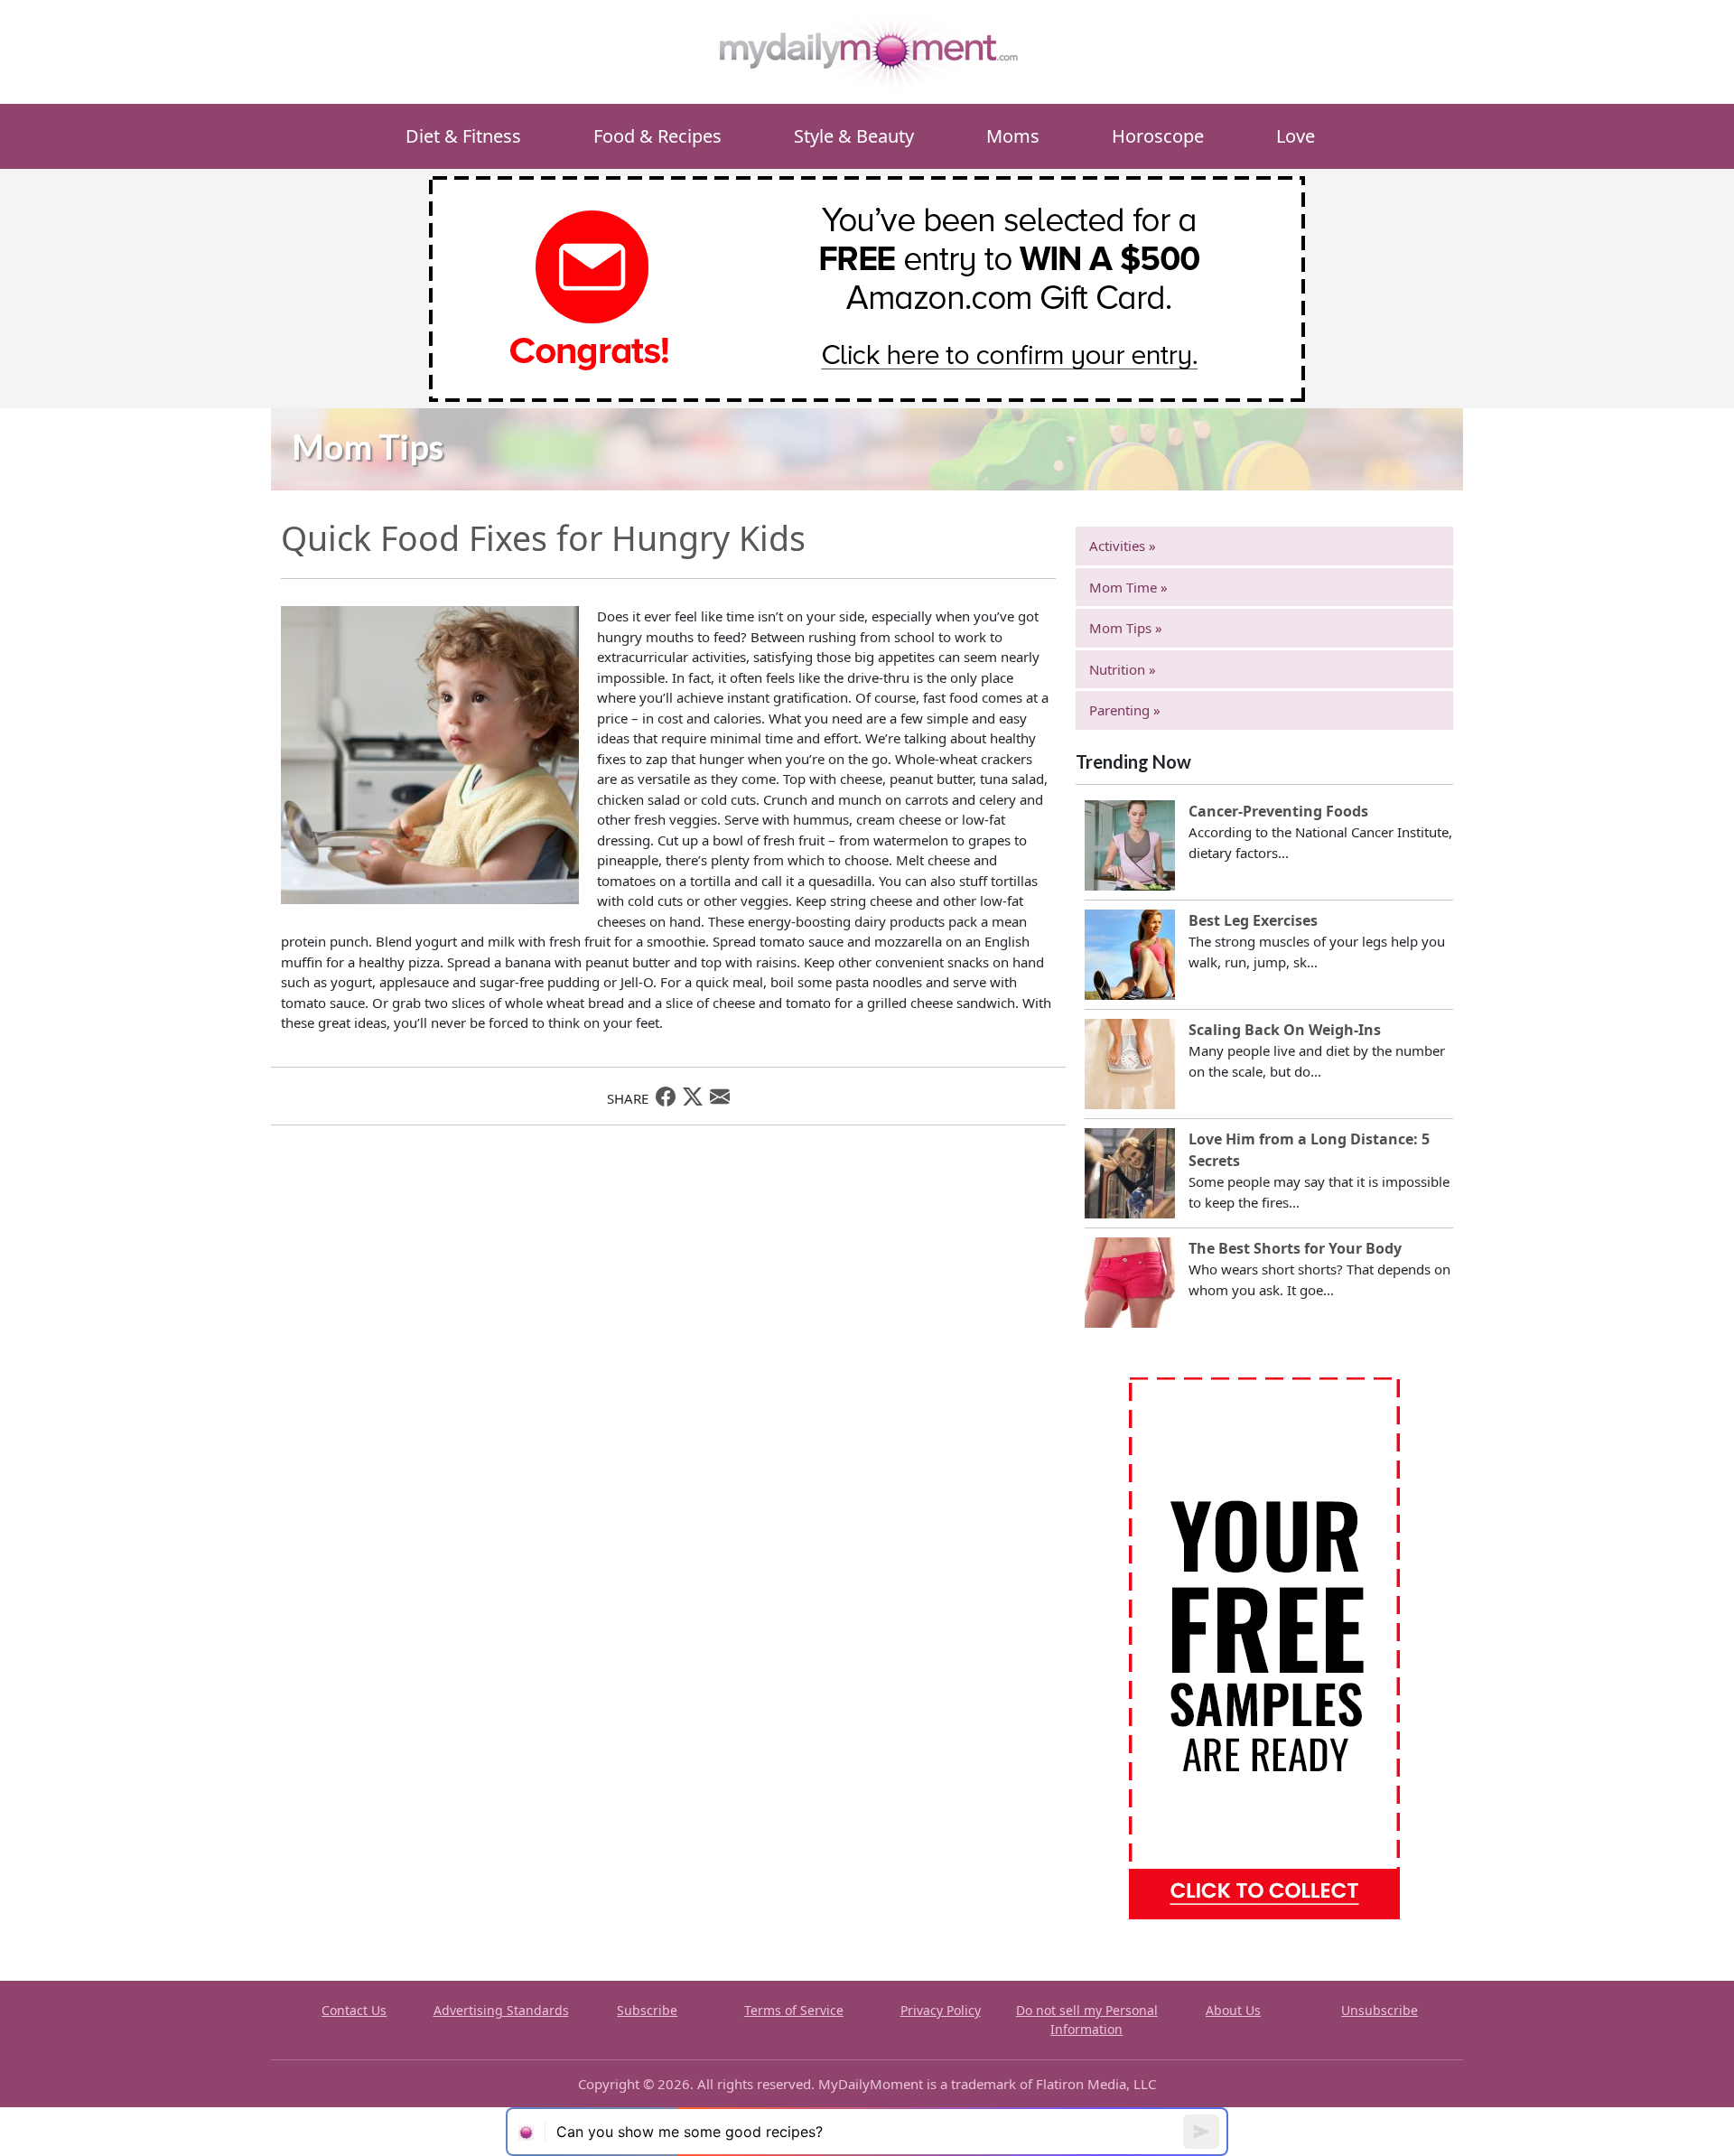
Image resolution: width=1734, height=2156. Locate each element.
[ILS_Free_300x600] (1264, 1647)
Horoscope (1158, 136)
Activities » (1123, 546)
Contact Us (354, 2010)
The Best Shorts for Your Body (1295, 1248)
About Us (1233, 2010)
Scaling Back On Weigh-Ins (1285, 1030)
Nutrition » (1123, 669)
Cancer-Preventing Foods (1278, 811)
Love (1296, 136)
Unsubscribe (1380, 2010)
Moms (1013, 136)
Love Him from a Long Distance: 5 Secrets (1309, 1150)
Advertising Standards (501, 2010)
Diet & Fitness (463, 136)
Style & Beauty (854, 136)
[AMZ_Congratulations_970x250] (867, 287)
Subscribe (647, 2010)
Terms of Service (794, 2010)
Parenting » (1125, 710)
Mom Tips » (1126, 628)
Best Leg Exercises (1253, 920)
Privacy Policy (941, 2010)
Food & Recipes (657, 136)
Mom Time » (1128, 587)
